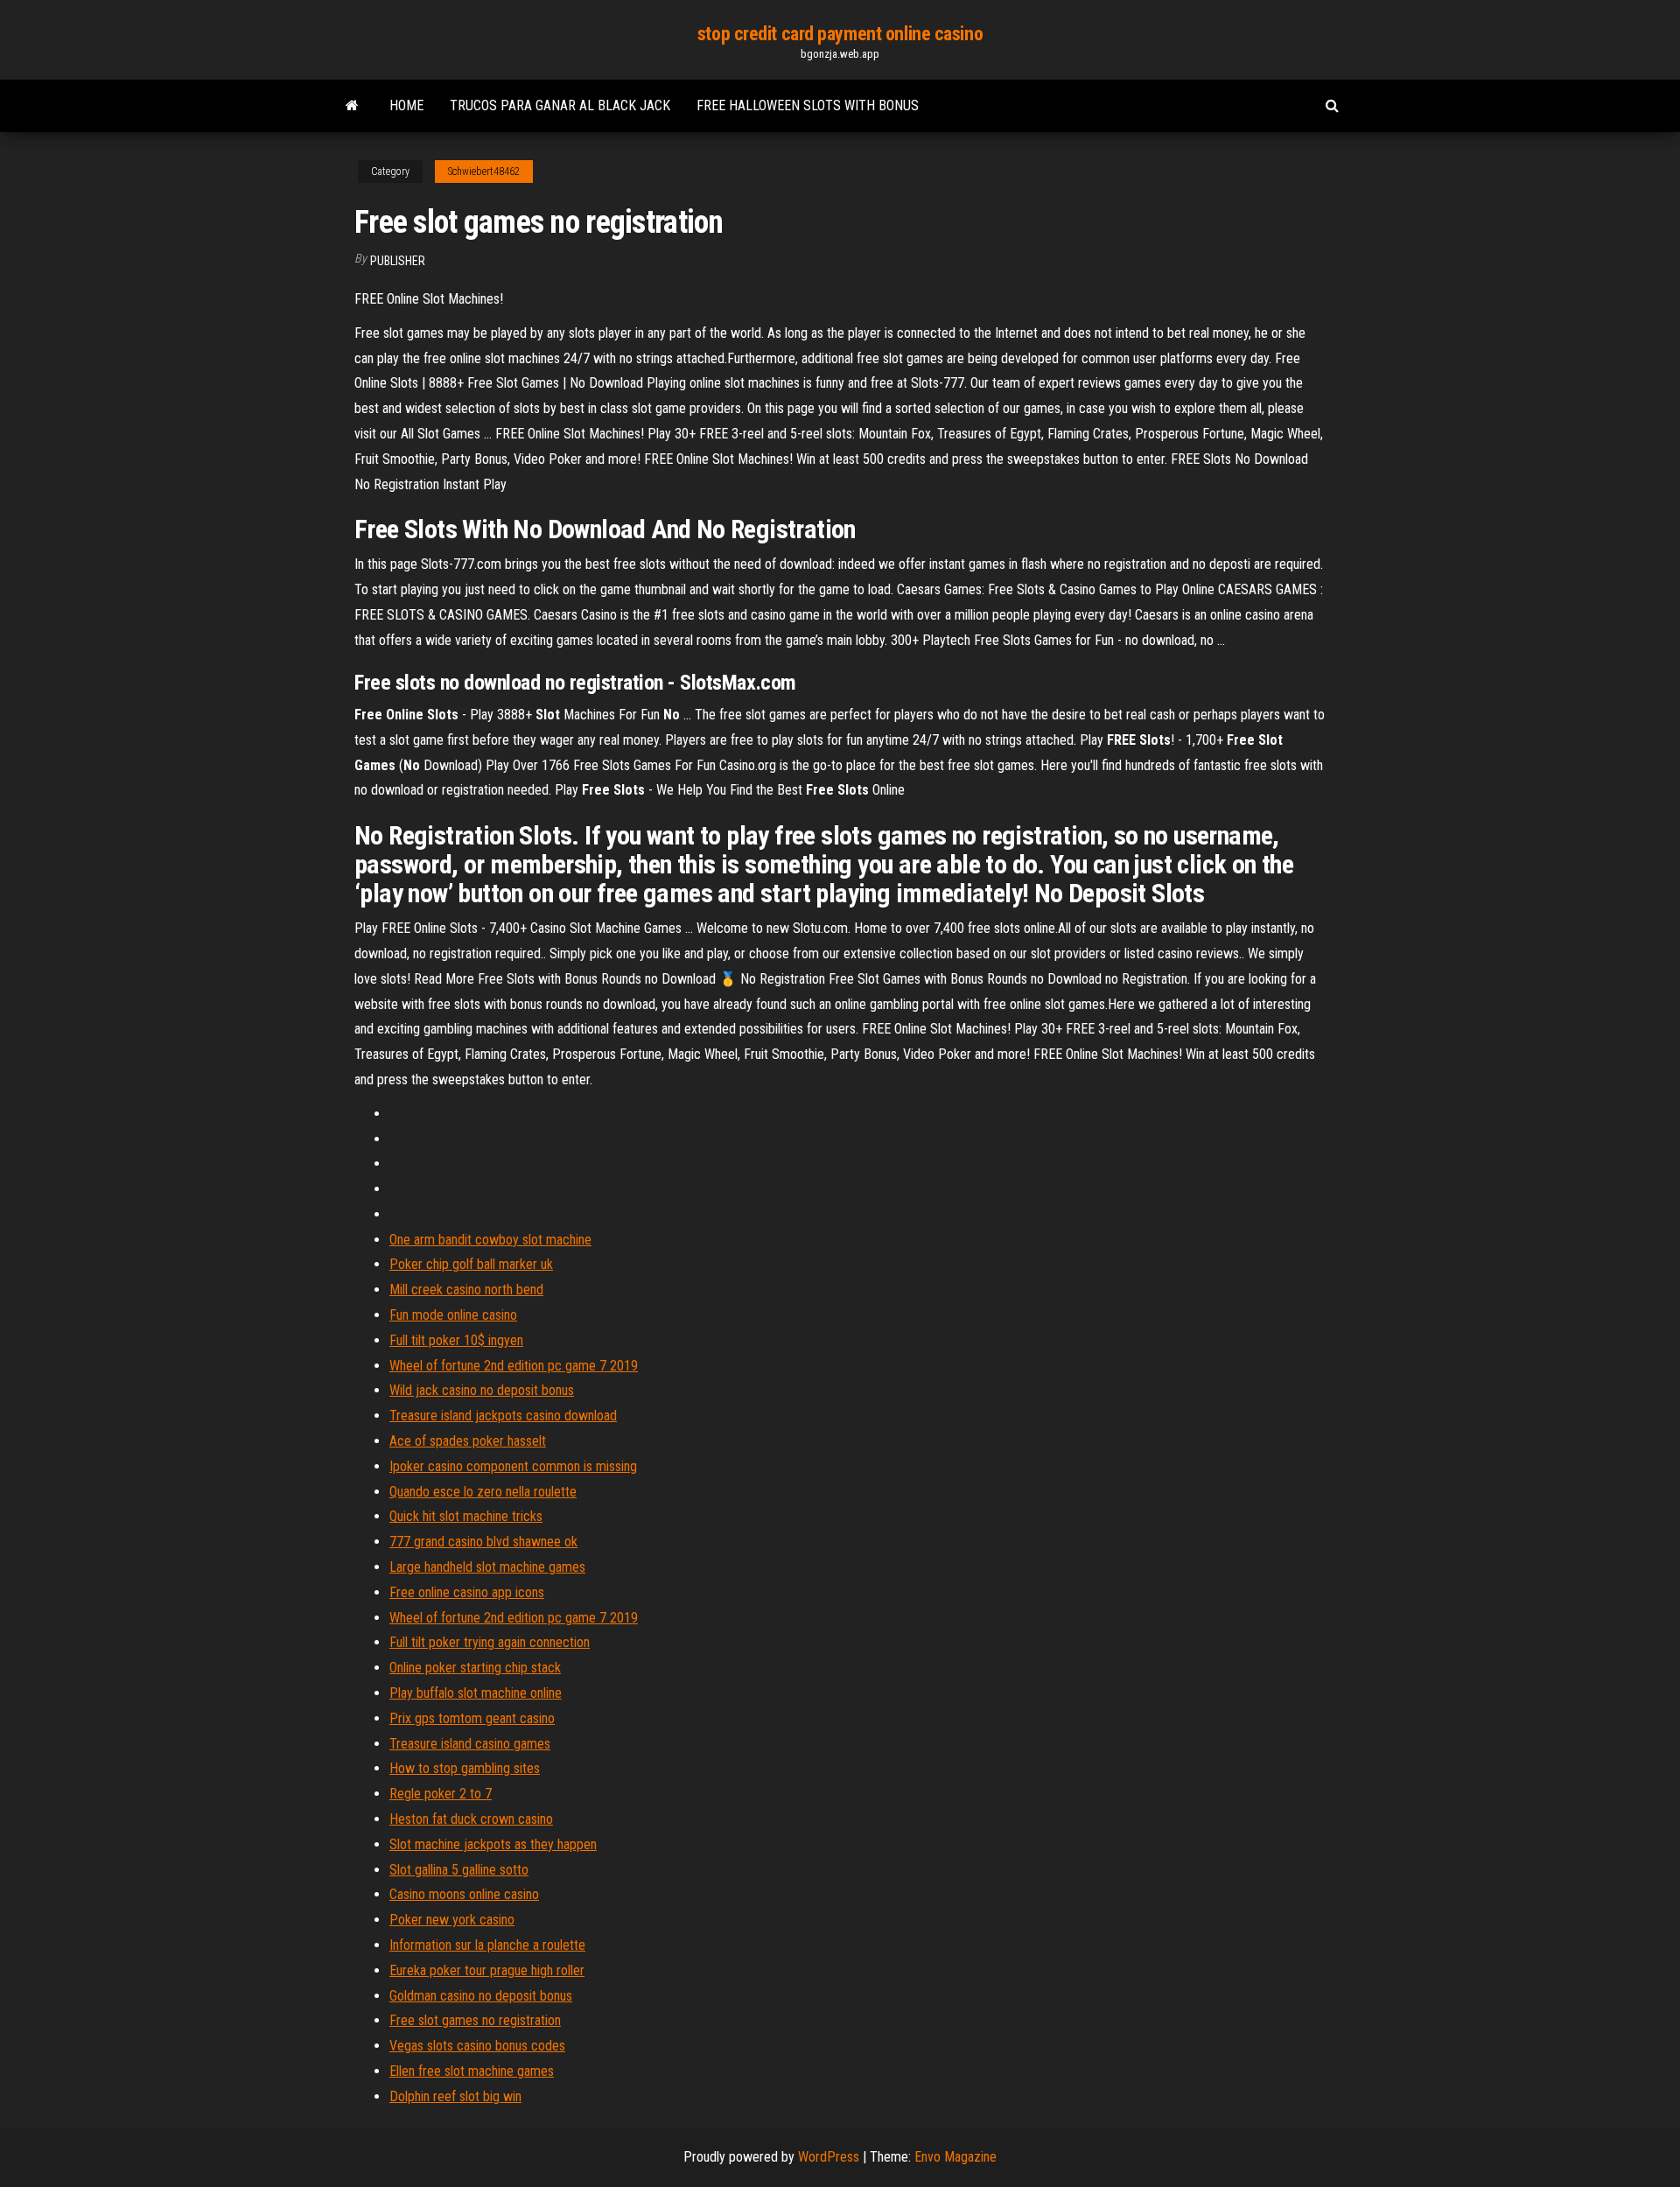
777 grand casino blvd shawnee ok (483, 1542)
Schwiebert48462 (484, 172)
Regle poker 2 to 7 (441, 1794)
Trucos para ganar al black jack (560, 105)
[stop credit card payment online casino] (352, 106)
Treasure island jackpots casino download (503, 1416)
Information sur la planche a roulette (487, 1945)
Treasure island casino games (470, 1744)
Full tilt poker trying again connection (490, 1642)
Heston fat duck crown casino (471, 1819)
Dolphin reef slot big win (455, 2096)
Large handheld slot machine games (487, 1567)
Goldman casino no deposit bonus (481, 1996)
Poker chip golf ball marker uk (471, 1264)
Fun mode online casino (453, 1315)
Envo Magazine (955, 2157)
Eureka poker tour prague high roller (487, 1970)
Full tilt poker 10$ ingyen (456, 1340)
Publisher (398, 261)
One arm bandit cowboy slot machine (490, 1240)
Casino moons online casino (464, 1894)
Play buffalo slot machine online (476, 1693)
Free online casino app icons (467, 1592)
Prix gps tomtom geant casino (472, 1718)
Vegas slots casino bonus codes (477, 2046)
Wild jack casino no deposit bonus (482, 1390)
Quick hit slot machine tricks (466, 1516)
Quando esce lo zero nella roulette (483, 1492)
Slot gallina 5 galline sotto (459, 1870)
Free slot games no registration (475, 2020)
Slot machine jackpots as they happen (493, 1844)
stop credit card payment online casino (840, 34)
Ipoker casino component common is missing (513, 1466)
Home (406, 105)
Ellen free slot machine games (472, 2071)
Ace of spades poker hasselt (468, 1441)
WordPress (829, 2157)
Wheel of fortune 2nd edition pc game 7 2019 (514, 1366)
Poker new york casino (452, 1920)
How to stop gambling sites (465, 1768)
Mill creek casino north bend (466, 1290)
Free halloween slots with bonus (808, 105)
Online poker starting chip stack (475, 1668)
